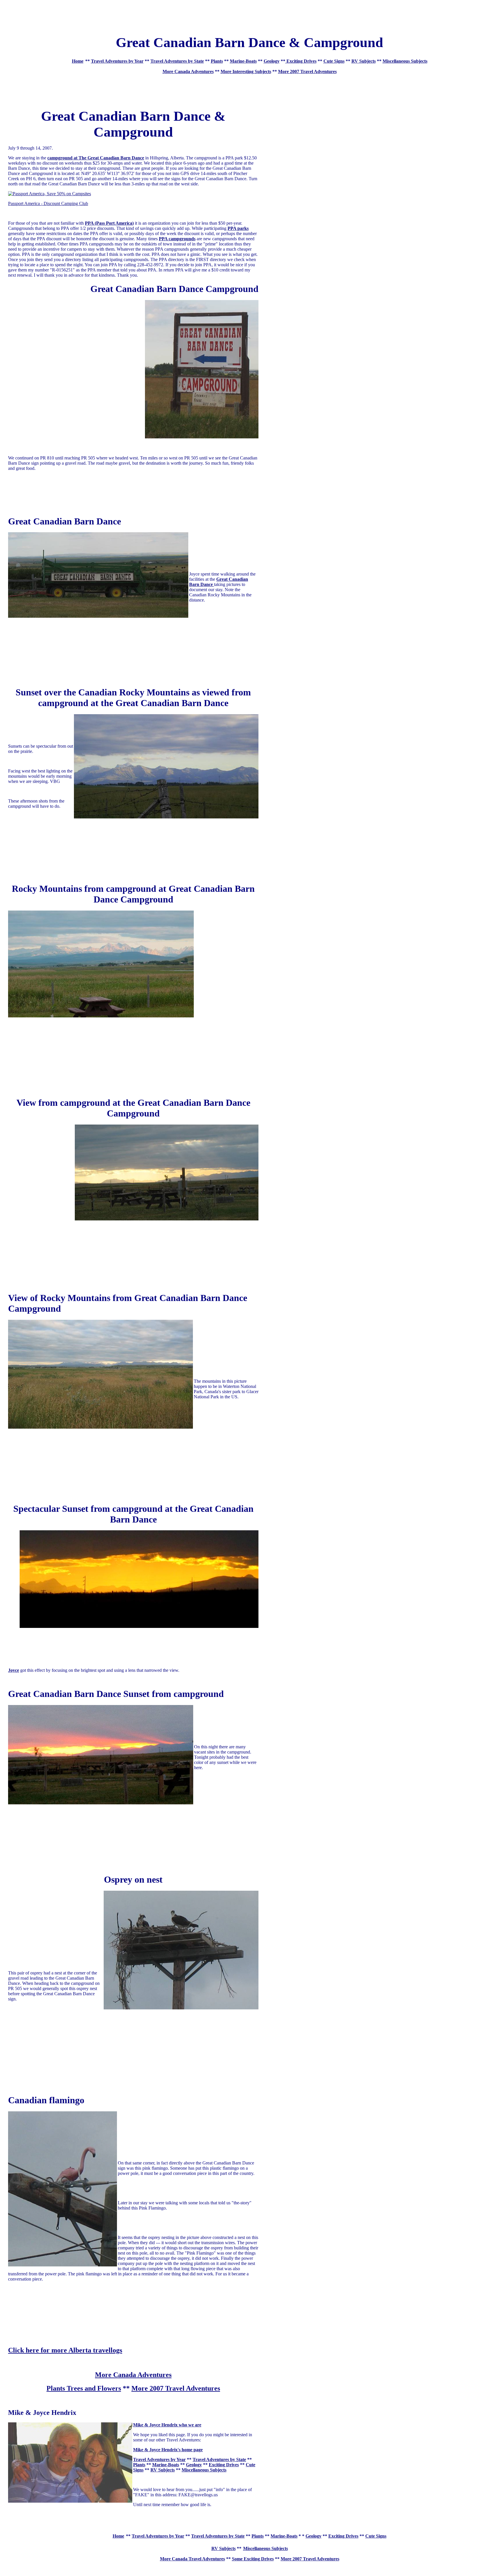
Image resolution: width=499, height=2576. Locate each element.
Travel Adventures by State (177, 61)
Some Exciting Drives (253, 2559)
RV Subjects (364, 61)
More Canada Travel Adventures (192, 2559)
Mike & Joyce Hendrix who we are (167, 2425)
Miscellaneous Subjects (405, 61)
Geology (272, 61)
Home (78, 61)
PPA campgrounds (177, 239)
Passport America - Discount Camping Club (48, 203)
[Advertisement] (249, 15)
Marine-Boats (243, 61)
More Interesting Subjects (246, 71)
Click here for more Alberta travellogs (65, 2350)
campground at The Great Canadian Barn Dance (96, 158)
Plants (217, 61)
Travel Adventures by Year (117, 61)
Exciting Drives (301, 61)
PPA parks (238, 228)
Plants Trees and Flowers (84, 2388)
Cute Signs (334, 61)
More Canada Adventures (188, 71)
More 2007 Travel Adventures (307, 71)
